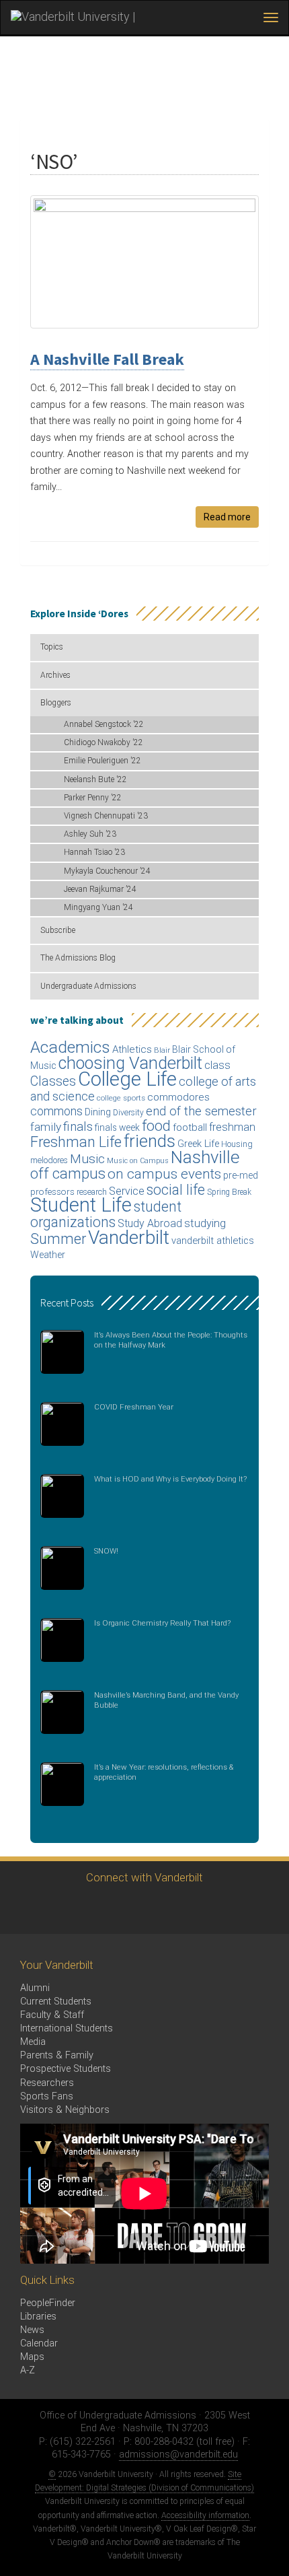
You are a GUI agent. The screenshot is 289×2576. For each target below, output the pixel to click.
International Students (67, 2028)
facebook (68, 1909)
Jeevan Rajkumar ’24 (100, 889)
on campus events (164, 1174)
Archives (55, 675)
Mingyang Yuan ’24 (98, 907)
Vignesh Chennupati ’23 (106, 816)
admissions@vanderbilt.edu (178, 2455)
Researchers (47, 2083)
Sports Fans (47, 2096)
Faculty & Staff (52, 2015)
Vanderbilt (129, 1238)
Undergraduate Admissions (88, 986)
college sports (121, 1098)
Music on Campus (138, 1161)
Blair (162, 1050)
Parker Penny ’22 (93, 798)
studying (205, 1223)
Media (33, 2042)
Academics (70, 1047)
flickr (178, 1909)
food (156, 1126)
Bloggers (56, 703)
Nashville (205, 1157)
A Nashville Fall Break (107, 359)
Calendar (39, 2343)
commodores (178, 1097)
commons (56, 1111)
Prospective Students (66, 2069)
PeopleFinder (48, 2303)
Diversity (128, 1113)
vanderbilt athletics (213, 1241)
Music (87, 1159)
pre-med (241, 1175)
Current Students (56, 2001)
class (217, 1065)
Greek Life (198, 1144)
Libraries (38, 2317)
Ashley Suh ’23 (90, 834)
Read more (227, 517)
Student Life (81, 1205)
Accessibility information (205, 2515)
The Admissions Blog (78, 958)
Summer (58, 1239)
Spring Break (229, 1192)
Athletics (132, 1049)
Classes (53, 1081)
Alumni (35, 1988)
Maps (32, 2357)
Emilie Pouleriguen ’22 (102, 761)
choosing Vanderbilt (130, 1063)
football (190, 1127)
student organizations (106, 1214)
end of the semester (201, 1111)
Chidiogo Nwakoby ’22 (104, 742)
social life (176, 1190)
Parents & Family (57, 2055)
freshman (232, 1127)
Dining (98, 1112)
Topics (52, 647)
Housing (237, 1144)
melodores (49, 1160)
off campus (68, 1173)
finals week (117, 1127)
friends (150, 1141)
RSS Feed (252, 1909)
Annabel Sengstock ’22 (104, 724)
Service (127, 1191)
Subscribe (58, 930)
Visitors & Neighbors (65, 2110)
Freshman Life (76, 1142)
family (46, 1127)
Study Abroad (150, 1223)
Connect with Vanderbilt (144, 1877)
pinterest (215, 1909)
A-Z (28, 2370)
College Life (127, 1079)
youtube (141, 1909)
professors (52, 1191)
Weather (48, 1255)
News (32, 2330)
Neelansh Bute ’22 (95, 779)
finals (78, 1126)
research (92, 1192)
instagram (105, 1909)
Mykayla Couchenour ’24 (107, 871)
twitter (31, 1909)
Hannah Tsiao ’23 (94, 852)
